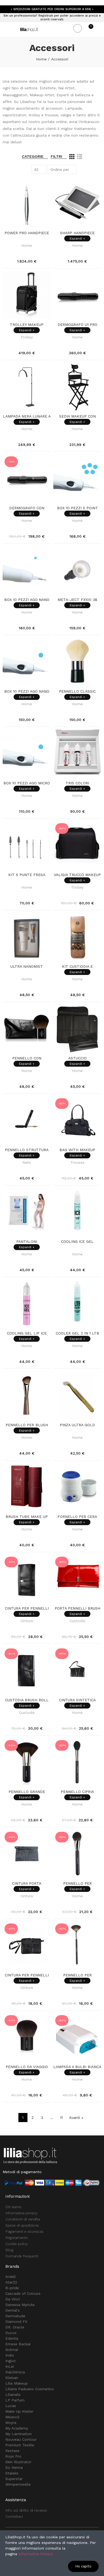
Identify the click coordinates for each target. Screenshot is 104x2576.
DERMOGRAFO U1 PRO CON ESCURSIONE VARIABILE (77, 325)
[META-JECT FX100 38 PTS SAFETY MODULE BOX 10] (77, 570)
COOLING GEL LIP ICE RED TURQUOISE (27, 1333)
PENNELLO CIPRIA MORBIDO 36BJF (77, 1792)
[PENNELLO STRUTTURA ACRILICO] (27, 1120)
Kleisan (12, 2378)
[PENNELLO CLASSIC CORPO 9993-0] (77, 662)
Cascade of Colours (23, 2293)
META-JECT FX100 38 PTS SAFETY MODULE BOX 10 (77, 600)
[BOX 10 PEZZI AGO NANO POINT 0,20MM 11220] (27, 662)
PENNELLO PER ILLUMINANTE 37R (77, 1975)
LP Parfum (15, 2400)
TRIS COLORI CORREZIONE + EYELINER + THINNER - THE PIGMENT (77, 783)
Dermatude (15, 2316)
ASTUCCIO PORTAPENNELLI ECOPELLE (77, 1058)
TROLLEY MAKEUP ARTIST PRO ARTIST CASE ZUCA (27, 325)
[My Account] (99, 29)
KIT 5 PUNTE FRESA (27, 875)
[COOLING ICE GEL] (77, 1212)
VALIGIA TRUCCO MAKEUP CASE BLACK (77, 875)
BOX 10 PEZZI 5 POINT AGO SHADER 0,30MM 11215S (77, 508)
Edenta (12, 2338)
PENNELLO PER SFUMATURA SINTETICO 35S (77, 1884)
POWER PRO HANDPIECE (27, 233)
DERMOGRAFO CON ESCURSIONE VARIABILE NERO (27, 508)
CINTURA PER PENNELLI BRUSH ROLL (27, 1609)
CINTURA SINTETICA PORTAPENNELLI (77, 1700)
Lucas (11, 2406)
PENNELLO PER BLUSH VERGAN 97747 (27, 1425)
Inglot (11, 2361)
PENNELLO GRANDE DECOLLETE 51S (27, 1792)
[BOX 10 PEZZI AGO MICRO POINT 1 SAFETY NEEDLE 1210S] (27, 754)
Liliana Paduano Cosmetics (30, 2389)
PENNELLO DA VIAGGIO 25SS (27, 2067)
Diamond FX (16, 2322)
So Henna (14, 2467)
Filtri (56, 156)
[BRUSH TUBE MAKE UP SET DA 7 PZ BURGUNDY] (27, 1487)
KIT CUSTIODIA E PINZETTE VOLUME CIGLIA (77, 967)
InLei (10, 2366)
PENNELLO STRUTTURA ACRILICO (27, 1150)
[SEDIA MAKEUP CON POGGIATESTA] (77, 387)
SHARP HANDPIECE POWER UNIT (77, 233)
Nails (27, 1162)
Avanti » (76, 2118)
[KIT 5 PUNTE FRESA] (27, 845)
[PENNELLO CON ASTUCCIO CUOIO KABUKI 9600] (27, 1029)
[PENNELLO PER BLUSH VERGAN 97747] (27, 1395)
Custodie (77, 1621)
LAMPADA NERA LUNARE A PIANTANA (27, 417)
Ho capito (83, 2566)
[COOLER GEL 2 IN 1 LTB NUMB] (77, 1304)
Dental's (13, 2310)
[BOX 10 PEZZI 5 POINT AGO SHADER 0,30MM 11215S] (77, 479)
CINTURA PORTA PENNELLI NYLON (27, 1884)
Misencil (12, 2417)
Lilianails (13, 2394)
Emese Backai (18, 2344)
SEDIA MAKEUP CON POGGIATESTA (77, 417)
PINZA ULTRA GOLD (77, 1425)
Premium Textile (20, 2445)
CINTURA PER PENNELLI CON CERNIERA (27, 1975)
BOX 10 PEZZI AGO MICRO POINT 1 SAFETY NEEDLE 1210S (27, 783)
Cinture (27, 1621)
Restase (12, 2451)
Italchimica (15, 2372)
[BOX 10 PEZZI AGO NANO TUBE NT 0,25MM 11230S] (27, 570)
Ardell (11, 2277)
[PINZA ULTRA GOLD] (77, 1395)
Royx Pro (13, 2456)
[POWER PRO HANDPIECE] (27, 203)
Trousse (77, 1162)
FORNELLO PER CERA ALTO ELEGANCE (77, 1517)
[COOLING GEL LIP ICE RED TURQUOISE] (27, 1304)
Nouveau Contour (21, 2439)
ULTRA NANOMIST (27, 966)
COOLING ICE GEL (77, 1241)
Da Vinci (13, 2299)
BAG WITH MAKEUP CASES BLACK (77, 1150)
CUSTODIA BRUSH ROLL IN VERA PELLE (27, 1700)
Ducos (11, 2333)
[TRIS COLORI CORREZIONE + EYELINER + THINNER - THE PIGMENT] (77, 754)
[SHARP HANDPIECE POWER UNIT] (77, 203)
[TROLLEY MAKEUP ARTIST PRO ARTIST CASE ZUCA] (27, 295)
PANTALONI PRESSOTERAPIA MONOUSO (27, 1242)
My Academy (17, 2428)
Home (27, 245)
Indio (10, 2355)
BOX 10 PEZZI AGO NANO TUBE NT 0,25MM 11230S (27, 600)
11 (61, 2118)
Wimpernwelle (18, 2484)
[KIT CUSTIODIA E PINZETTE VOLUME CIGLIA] (77, 937)
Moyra (11, 2423)
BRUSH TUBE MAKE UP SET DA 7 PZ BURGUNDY (27, 1517)
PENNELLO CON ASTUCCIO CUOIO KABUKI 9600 (27, 1058)
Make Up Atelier (19, 2411)
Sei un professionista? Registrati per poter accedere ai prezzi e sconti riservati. (52, 18)
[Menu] (5, 29)
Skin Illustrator (18, 2462)
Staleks (12, 2473)
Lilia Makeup (17, 2383)
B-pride (12, 2288)
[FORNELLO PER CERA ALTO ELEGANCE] (77, 1487)
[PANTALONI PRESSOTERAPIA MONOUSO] (27, 1212)
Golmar (12, 2350)
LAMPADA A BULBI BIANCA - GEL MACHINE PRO (77, 2067)
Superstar (14, 2479)
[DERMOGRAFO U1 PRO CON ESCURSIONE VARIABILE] (77, 295)
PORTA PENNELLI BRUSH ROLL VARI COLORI (77, 1609)
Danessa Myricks (20, 2305)
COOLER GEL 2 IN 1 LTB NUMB (77, 1333)
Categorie (33, 156)
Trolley (27, 337)
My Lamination (19, 2434)
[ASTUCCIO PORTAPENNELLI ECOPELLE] (77, 1029)
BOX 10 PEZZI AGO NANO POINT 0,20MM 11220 (27, 692)
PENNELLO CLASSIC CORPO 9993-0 (77, 692)
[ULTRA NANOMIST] (27, 937)
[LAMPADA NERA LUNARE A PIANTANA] (27, 387)
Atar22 (11, 2282)
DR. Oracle (15, 2327)
